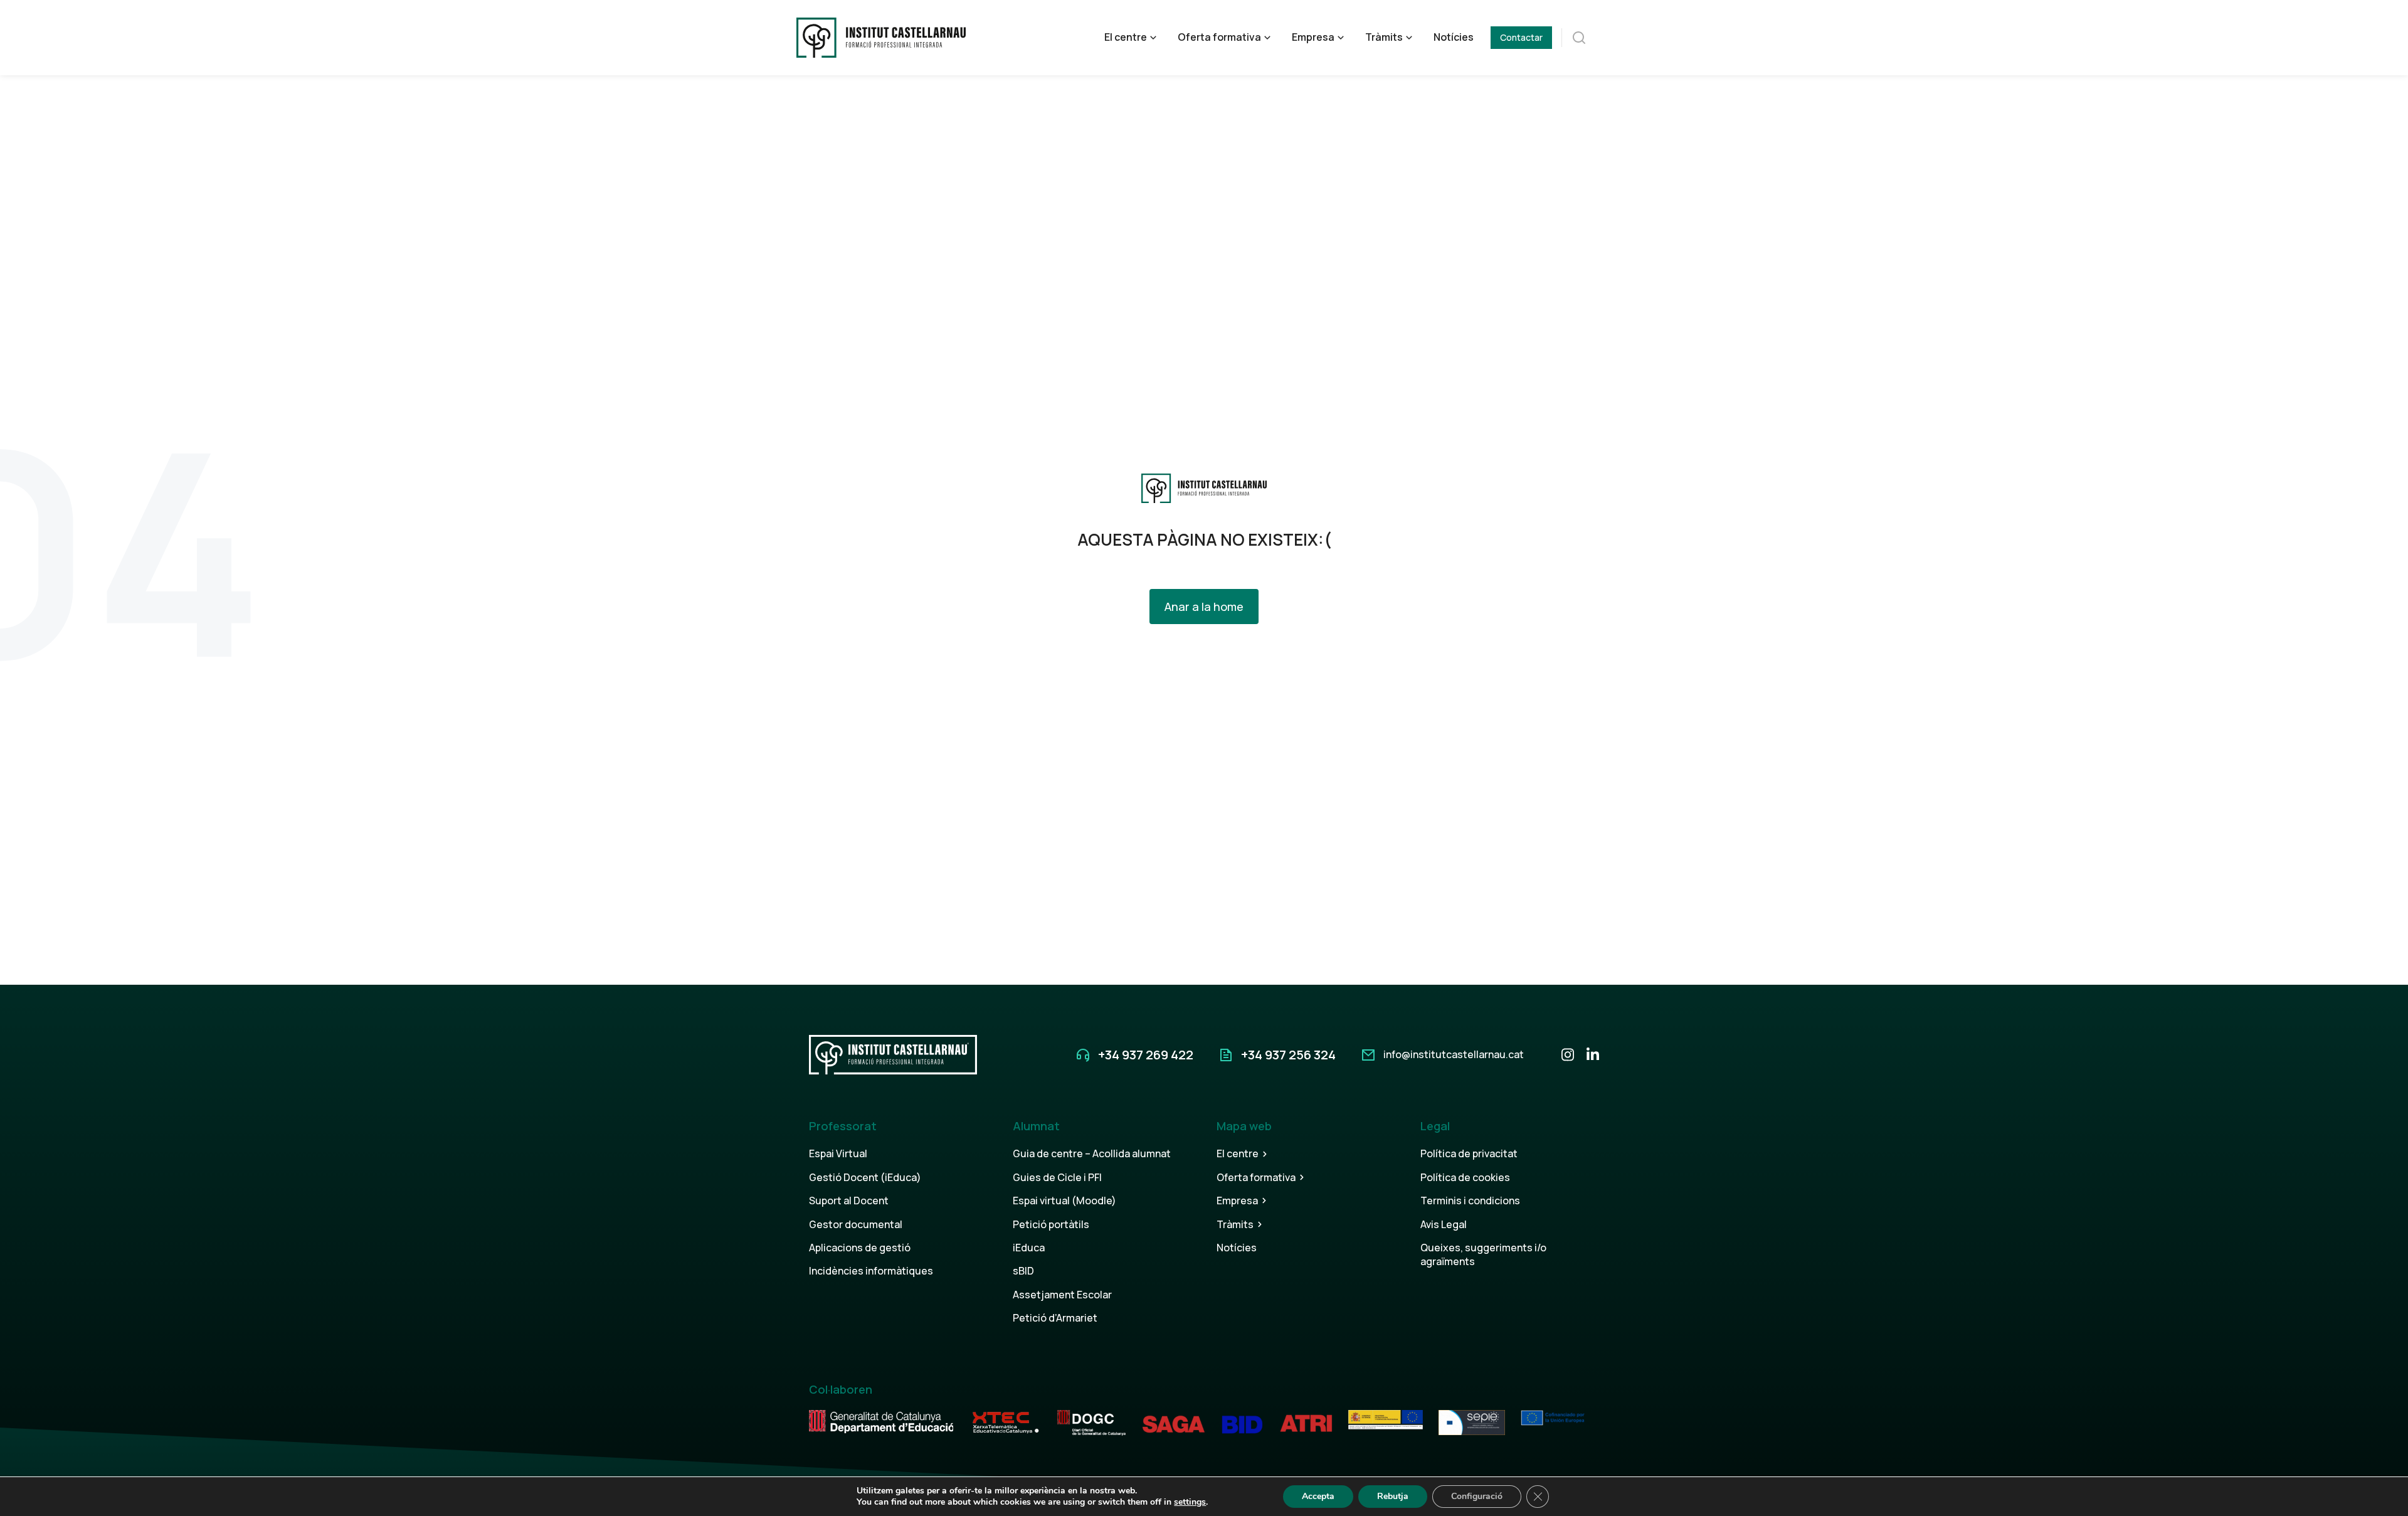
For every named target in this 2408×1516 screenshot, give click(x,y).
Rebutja (1393, 1496)
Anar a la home (1204, 607)
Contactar (1521, 37)
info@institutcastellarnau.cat (1454, 1054)
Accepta (1318, 1496)
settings (1190, 1502)
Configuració (1477, 1496)
